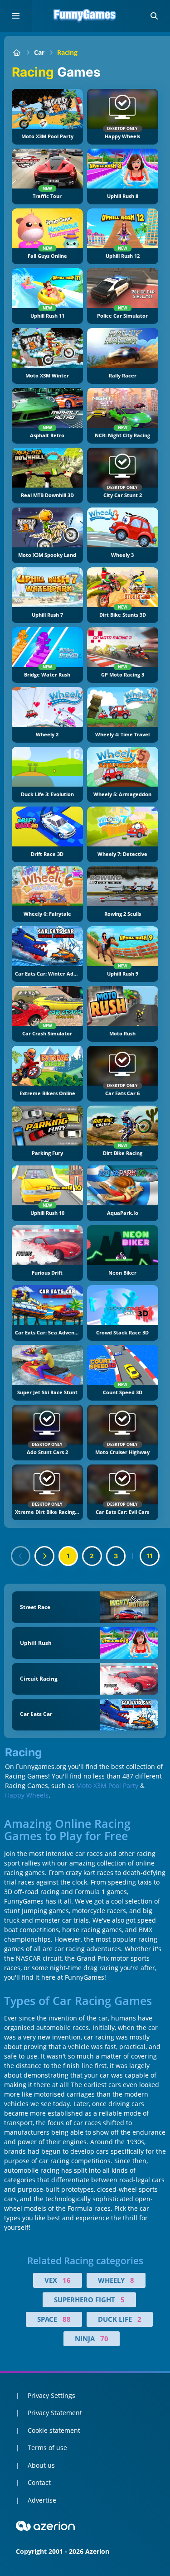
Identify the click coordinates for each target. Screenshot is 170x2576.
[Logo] (85, 16)
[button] (154, 16)
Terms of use (47, 2448)
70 (104, 2339)
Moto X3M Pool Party (107, 1786)
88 (67, 2319)
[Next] (44, 1556)
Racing (67, 52)
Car (39, 52)
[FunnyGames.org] (17, 52)
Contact (39, 2482)
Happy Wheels (27, 1795)
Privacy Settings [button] (51, 2395)
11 (150, 1556)
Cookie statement (54, 2430)
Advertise (42, 2500)
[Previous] (21, 1556)
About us (41, 2465)
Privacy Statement (55, 2413)
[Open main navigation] (16, 16)
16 (67, 2280)
